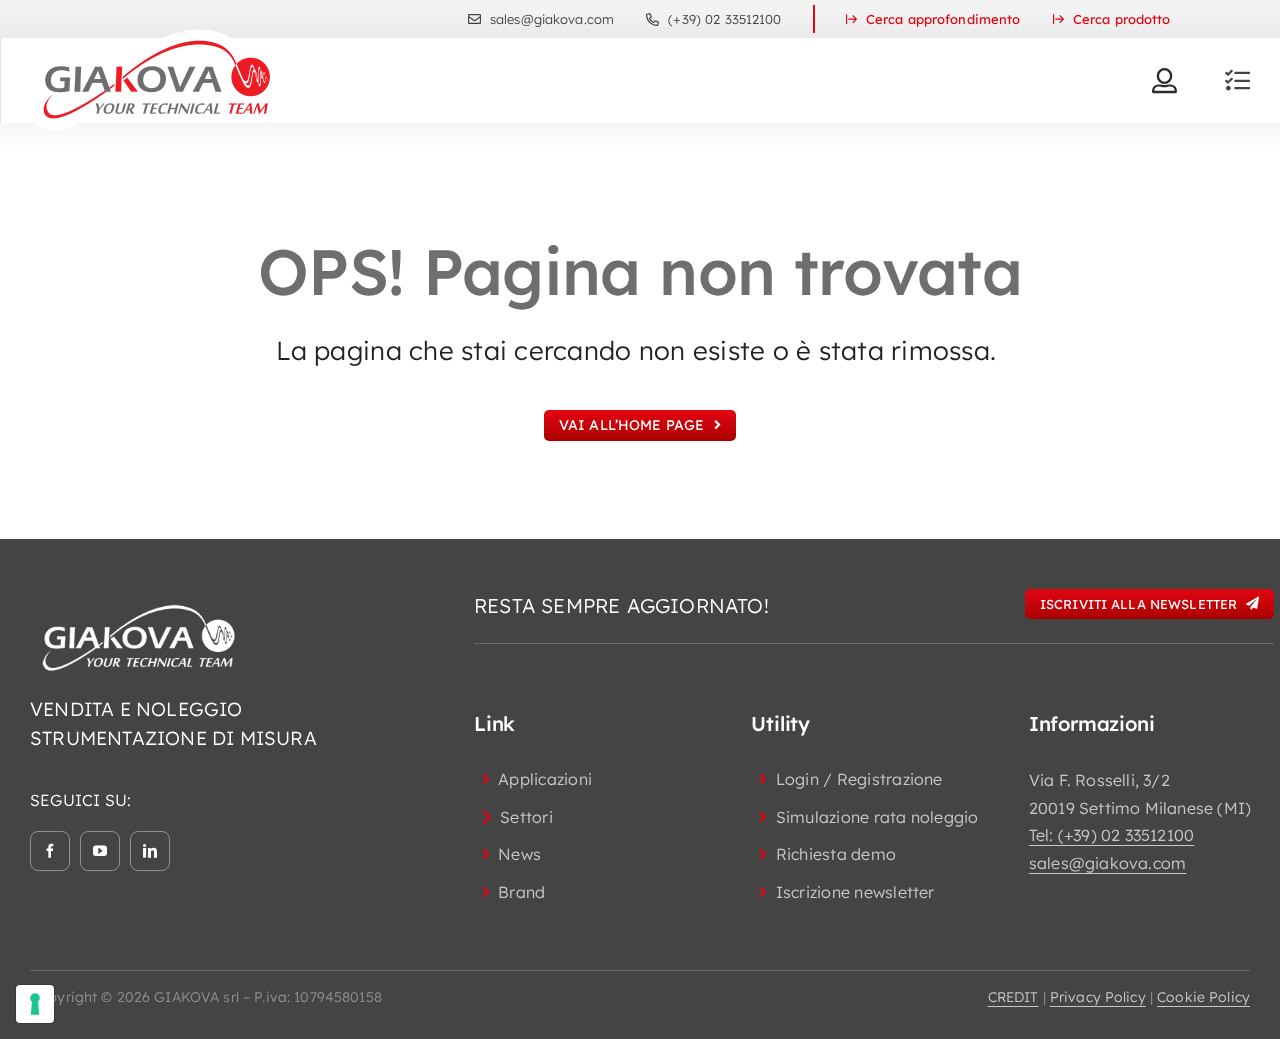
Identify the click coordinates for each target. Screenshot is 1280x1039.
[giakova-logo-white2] (140, 609)
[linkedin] (150, 851)
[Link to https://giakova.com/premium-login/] (1164, 80)
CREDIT (1013, 997)
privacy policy (1098, 997)
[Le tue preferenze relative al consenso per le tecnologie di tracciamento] (35, 1004)
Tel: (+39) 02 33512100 (1111, 835)
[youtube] (100, 851)
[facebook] (50, 851)
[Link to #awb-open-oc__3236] (1237, 80)
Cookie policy (1203, 997)
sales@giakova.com (1107, 863)
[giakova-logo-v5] (156, 36)
